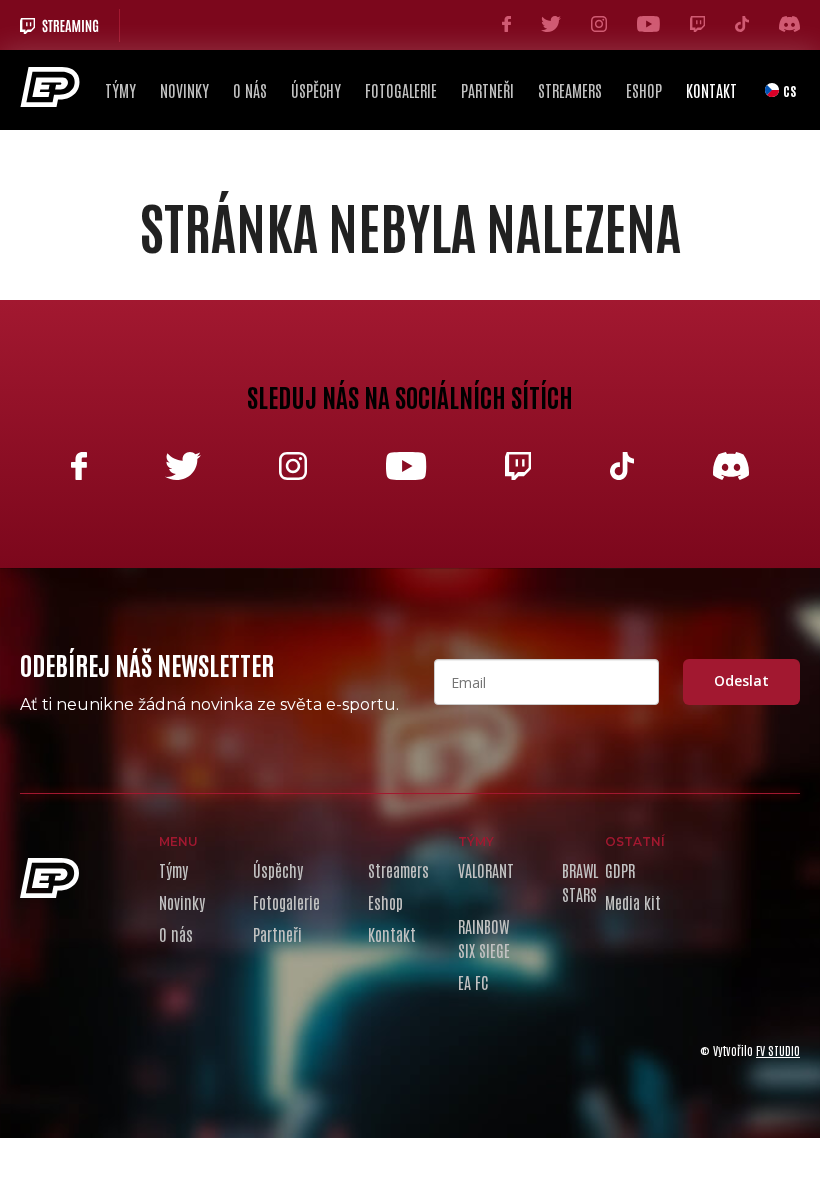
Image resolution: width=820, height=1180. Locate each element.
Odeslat (741, 680)
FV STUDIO (778, 1050)
